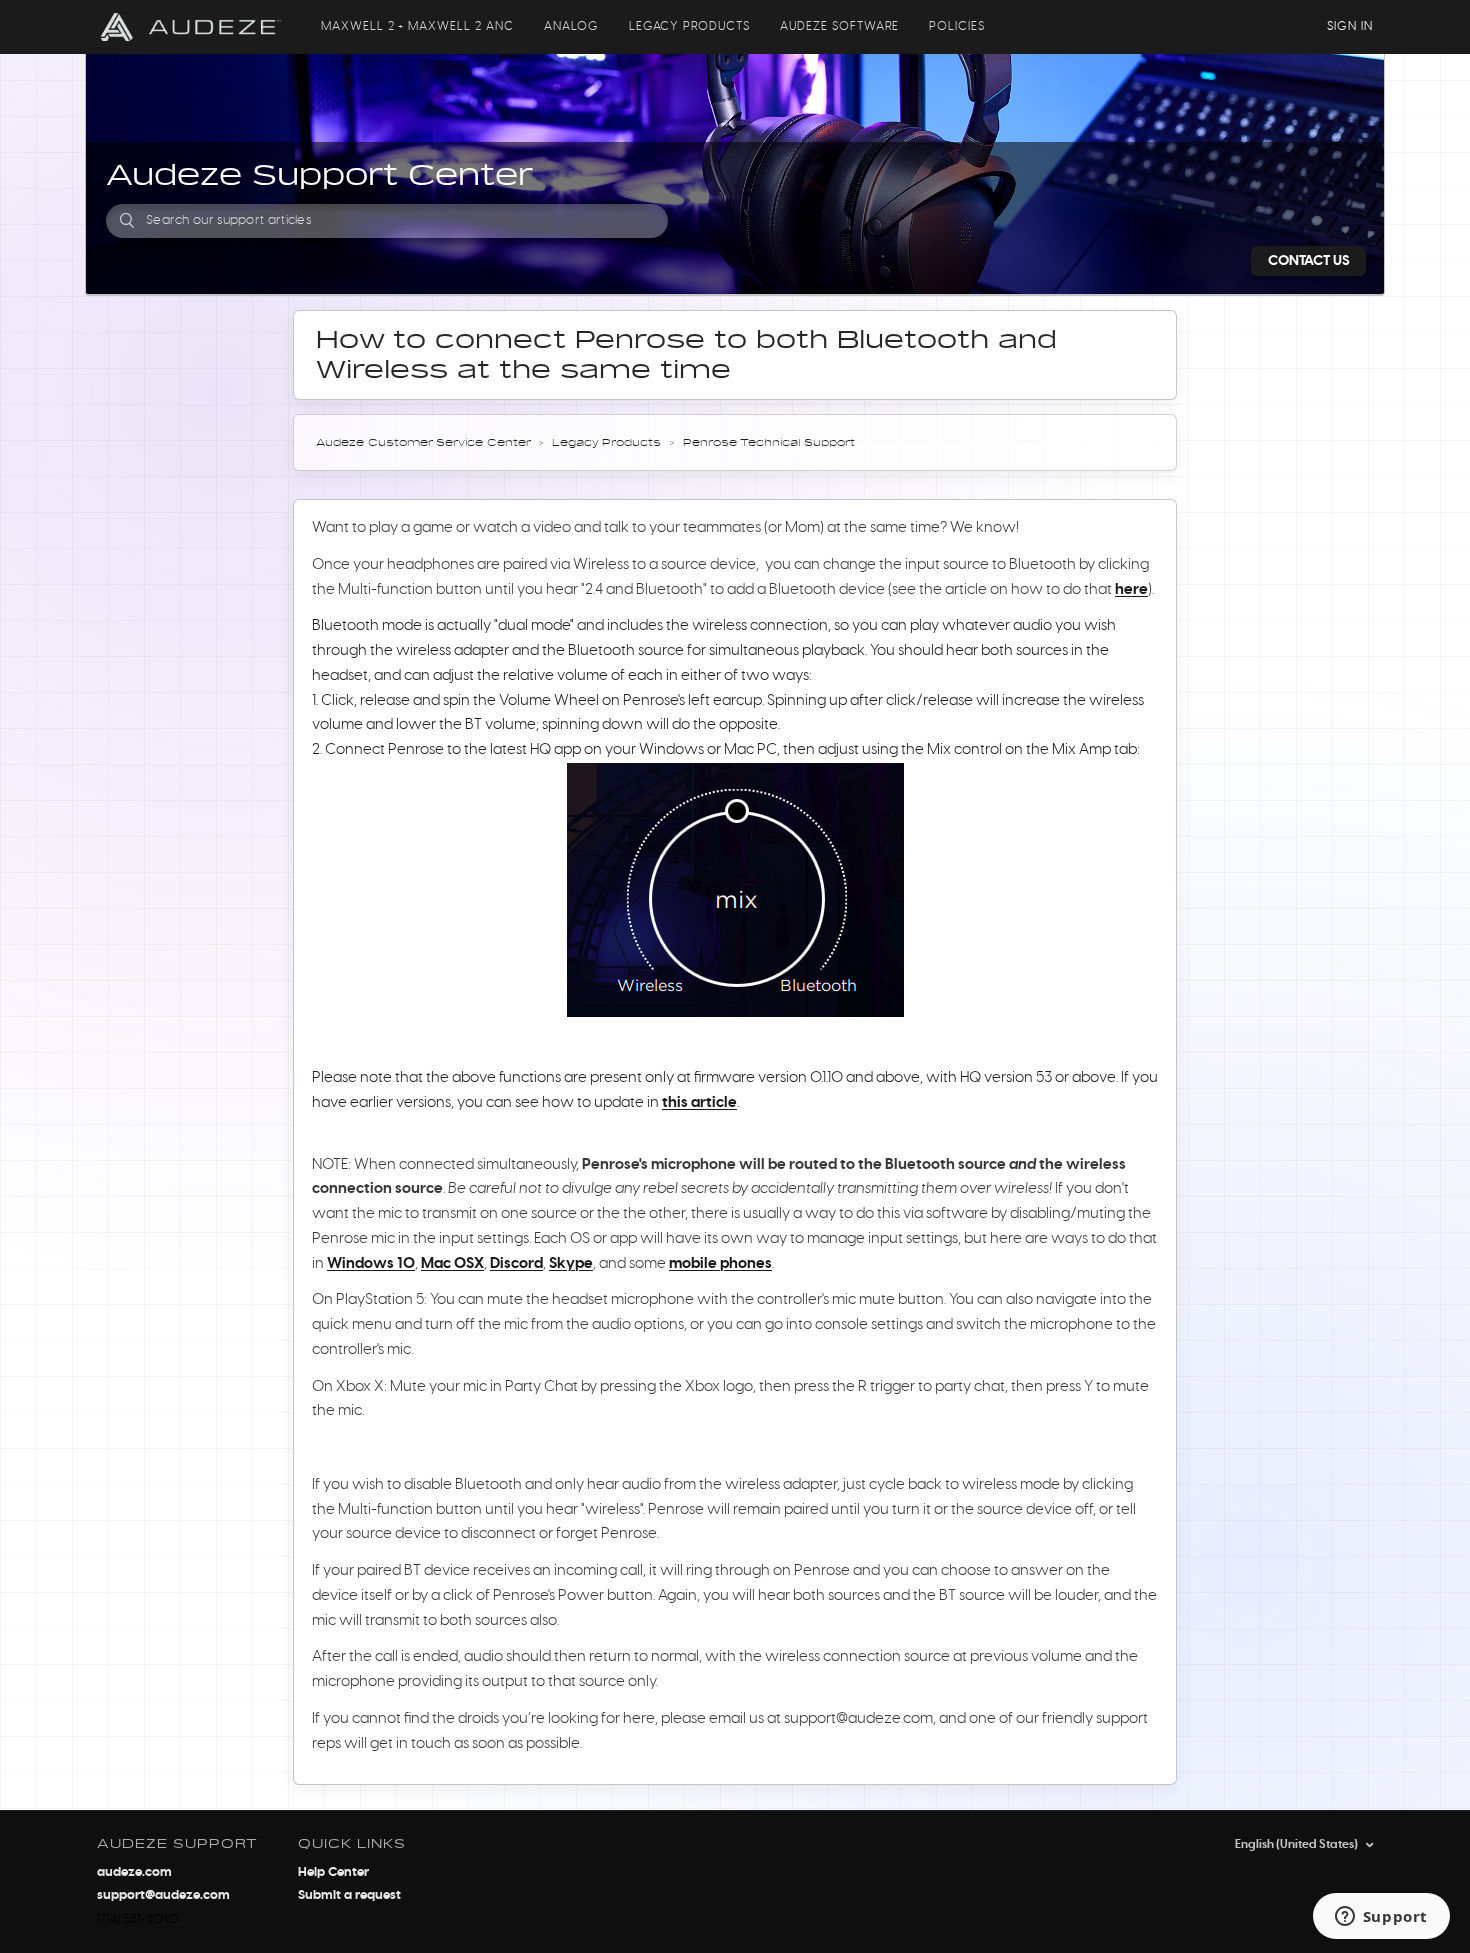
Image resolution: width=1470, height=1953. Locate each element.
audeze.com (134, 1872)
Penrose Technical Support (769, 443)
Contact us (1309, 261)
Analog (571, 26)
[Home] (191, 27)
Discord (516, 1263)
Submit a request (349, 1895)
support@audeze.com (163, 1895)
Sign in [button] (1350, 26)
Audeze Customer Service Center (423, 443)
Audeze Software (839, 26)
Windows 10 (371, 1263)
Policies (957, 26)
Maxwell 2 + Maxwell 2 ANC (417, 26)
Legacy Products (689, 26)
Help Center (333, 1872)
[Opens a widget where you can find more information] (1381, 1918)
